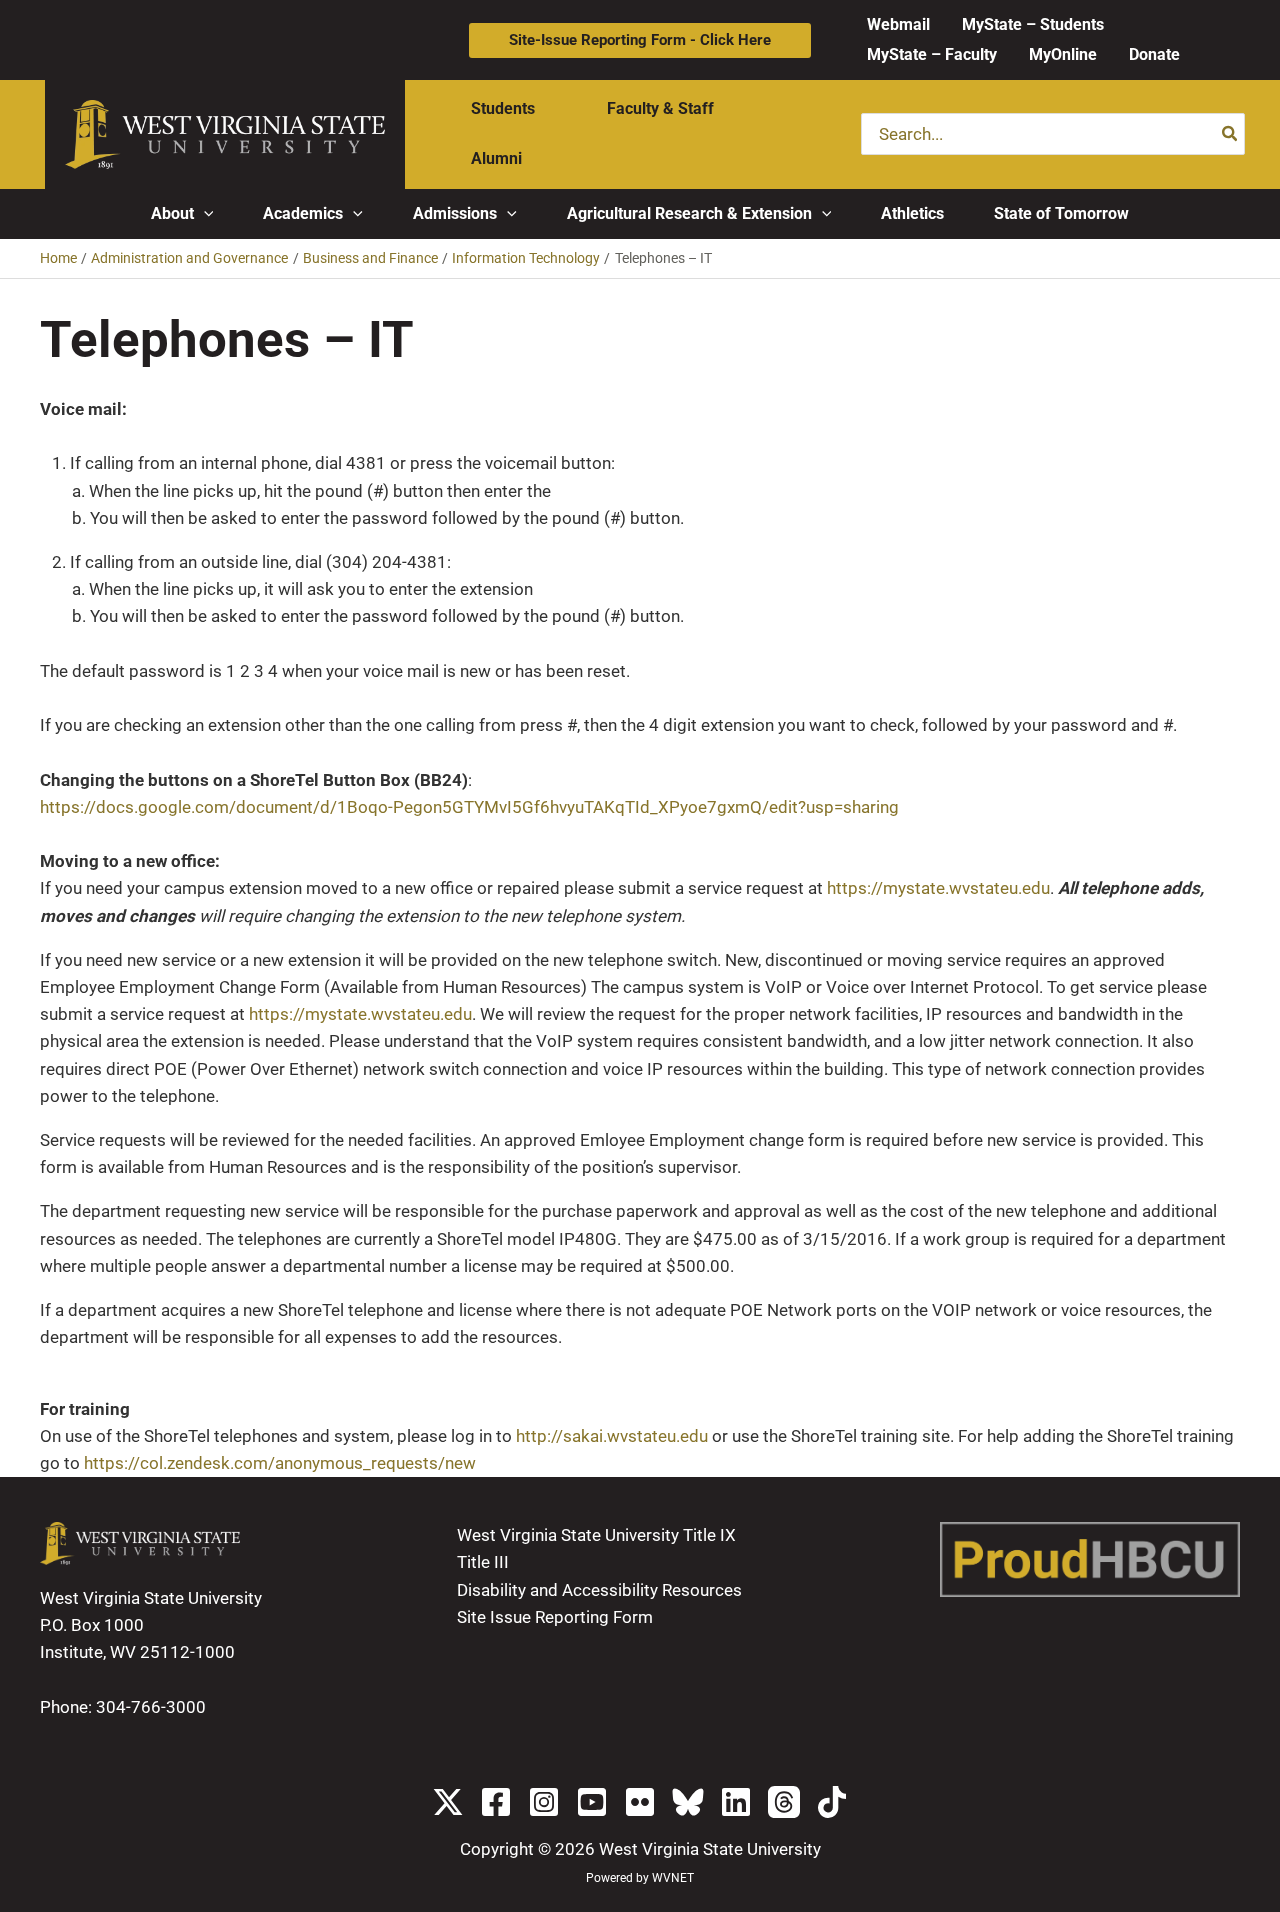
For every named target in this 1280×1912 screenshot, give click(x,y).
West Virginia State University (710, 1849)
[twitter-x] (448, 1802)
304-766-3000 (151, 1707)
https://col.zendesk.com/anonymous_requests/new (280, 1463)
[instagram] (544, 1802)
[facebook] (496, 1802)
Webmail (898, 24)
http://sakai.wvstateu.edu (612, 1436)
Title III (483, 1562)
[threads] (784, 1802)
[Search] (1230, 134)
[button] (640, 40)
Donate (1154, 54)
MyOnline (1063, 54)
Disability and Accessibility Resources (599, 1590)
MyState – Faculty (932, 54)
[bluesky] (688, 1802)
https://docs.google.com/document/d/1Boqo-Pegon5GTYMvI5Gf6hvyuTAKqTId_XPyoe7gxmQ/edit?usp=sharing (469, 807)
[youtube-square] (592, 1802)
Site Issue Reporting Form (555, 1617)
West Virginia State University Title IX (596, 1535)
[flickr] (640, 1802)
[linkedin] (736, 1802)
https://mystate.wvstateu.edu (938, 888)
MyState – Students (1033, 24)
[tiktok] (832, 1802)
